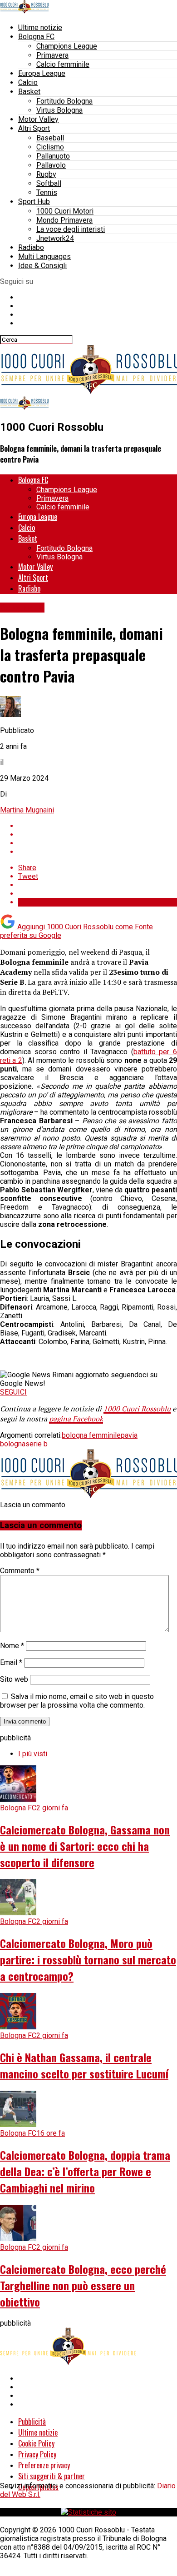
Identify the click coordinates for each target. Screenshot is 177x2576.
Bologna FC (36, 37)
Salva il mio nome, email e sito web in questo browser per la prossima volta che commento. (77, 1701)
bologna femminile (91, 1435)
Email (11, 1662)
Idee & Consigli (42, 266)
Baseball (50, 138)
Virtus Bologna (59, 110)
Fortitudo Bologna (64, 101)
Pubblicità (32, 2422)
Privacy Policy (37, 2454)
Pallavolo (51, 165)
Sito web (14, 1679)
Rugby (46, 174)
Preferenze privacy (44, 2465)
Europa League (42, 73)
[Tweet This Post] (98, 835)
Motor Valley (38, 119)
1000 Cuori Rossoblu (137, 1409)
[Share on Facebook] (98, 826)
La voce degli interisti (71, 229)
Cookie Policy (36, 2443)
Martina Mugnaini (27, 810)
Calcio (28, 82)
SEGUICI (13, 1392)
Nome (12, 1646)
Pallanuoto (53, 156)
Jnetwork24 (55, 238)
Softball (49, 183)
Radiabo (31, 247)
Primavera (52, 55)
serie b (37, 1444)
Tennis (47, 192)
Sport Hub (34, 202)
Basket (29, 92)
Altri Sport (34, 128)
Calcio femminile (63, 64)
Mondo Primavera (64, 220)
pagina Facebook (76, 1419)
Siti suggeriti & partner (52, 2476)
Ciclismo (50, 147)
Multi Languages (44, 257)
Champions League (67, 46)
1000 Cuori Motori (65, 211)
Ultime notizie (40, 27)
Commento (20, 1571)
